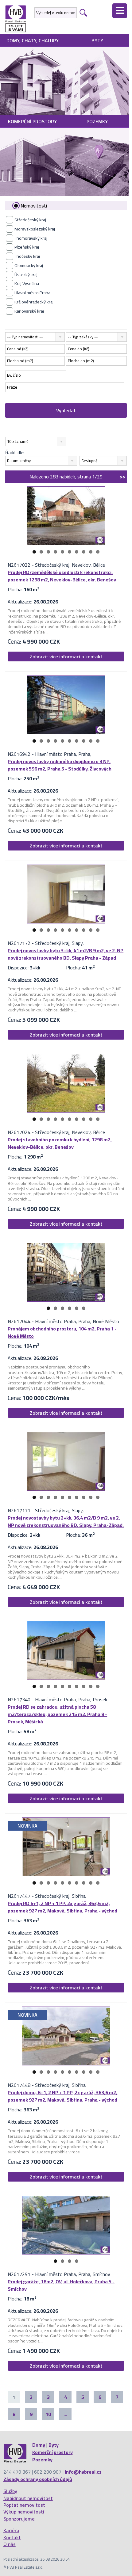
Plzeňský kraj (27, 247)
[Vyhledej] (83, 13)
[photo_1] (66, 516)
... (65, 2414)
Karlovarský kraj (29, 311)
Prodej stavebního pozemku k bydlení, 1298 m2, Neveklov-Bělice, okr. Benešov (60, 1143)
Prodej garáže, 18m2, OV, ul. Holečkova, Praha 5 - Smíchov (61, 2285)
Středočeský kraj (30, 220)
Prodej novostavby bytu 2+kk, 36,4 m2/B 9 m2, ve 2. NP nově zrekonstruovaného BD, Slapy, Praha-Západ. (66, 1521)
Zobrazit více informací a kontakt (66, 656)
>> (123, 477)
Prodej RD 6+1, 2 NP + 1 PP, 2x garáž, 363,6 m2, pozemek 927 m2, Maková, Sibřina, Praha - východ (62, 1907)
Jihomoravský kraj (31, 238)
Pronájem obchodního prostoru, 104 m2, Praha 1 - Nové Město (62, 1332)
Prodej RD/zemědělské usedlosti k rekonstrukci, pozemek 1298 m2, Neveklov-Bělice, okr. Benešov (62, 576)
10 (98, 552)
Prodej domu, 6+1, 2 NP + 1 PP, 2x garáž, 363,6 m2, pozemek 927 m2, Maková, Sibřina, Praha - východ (62, 2096)
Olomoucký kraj (29, 265)
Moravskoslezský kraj (35, 229)
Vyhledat (66, 410)
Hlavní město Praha (32, 293)
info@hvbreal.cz (83, 2472)
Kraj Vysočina (27, 283)
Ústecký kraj (26, 275)
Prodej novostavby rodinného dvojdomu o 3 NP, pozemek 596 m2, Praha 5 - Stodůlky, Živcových (60, 765)
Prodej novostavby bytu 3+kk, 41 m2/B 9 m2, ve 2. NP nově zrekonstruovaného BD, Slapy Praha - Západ (66, 954)
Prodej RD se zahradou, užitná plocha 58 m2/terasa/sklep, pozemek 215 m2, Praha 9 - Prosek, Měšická (57, 1714)
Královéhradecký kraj (34, 302)
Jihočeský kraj (27, 256)
